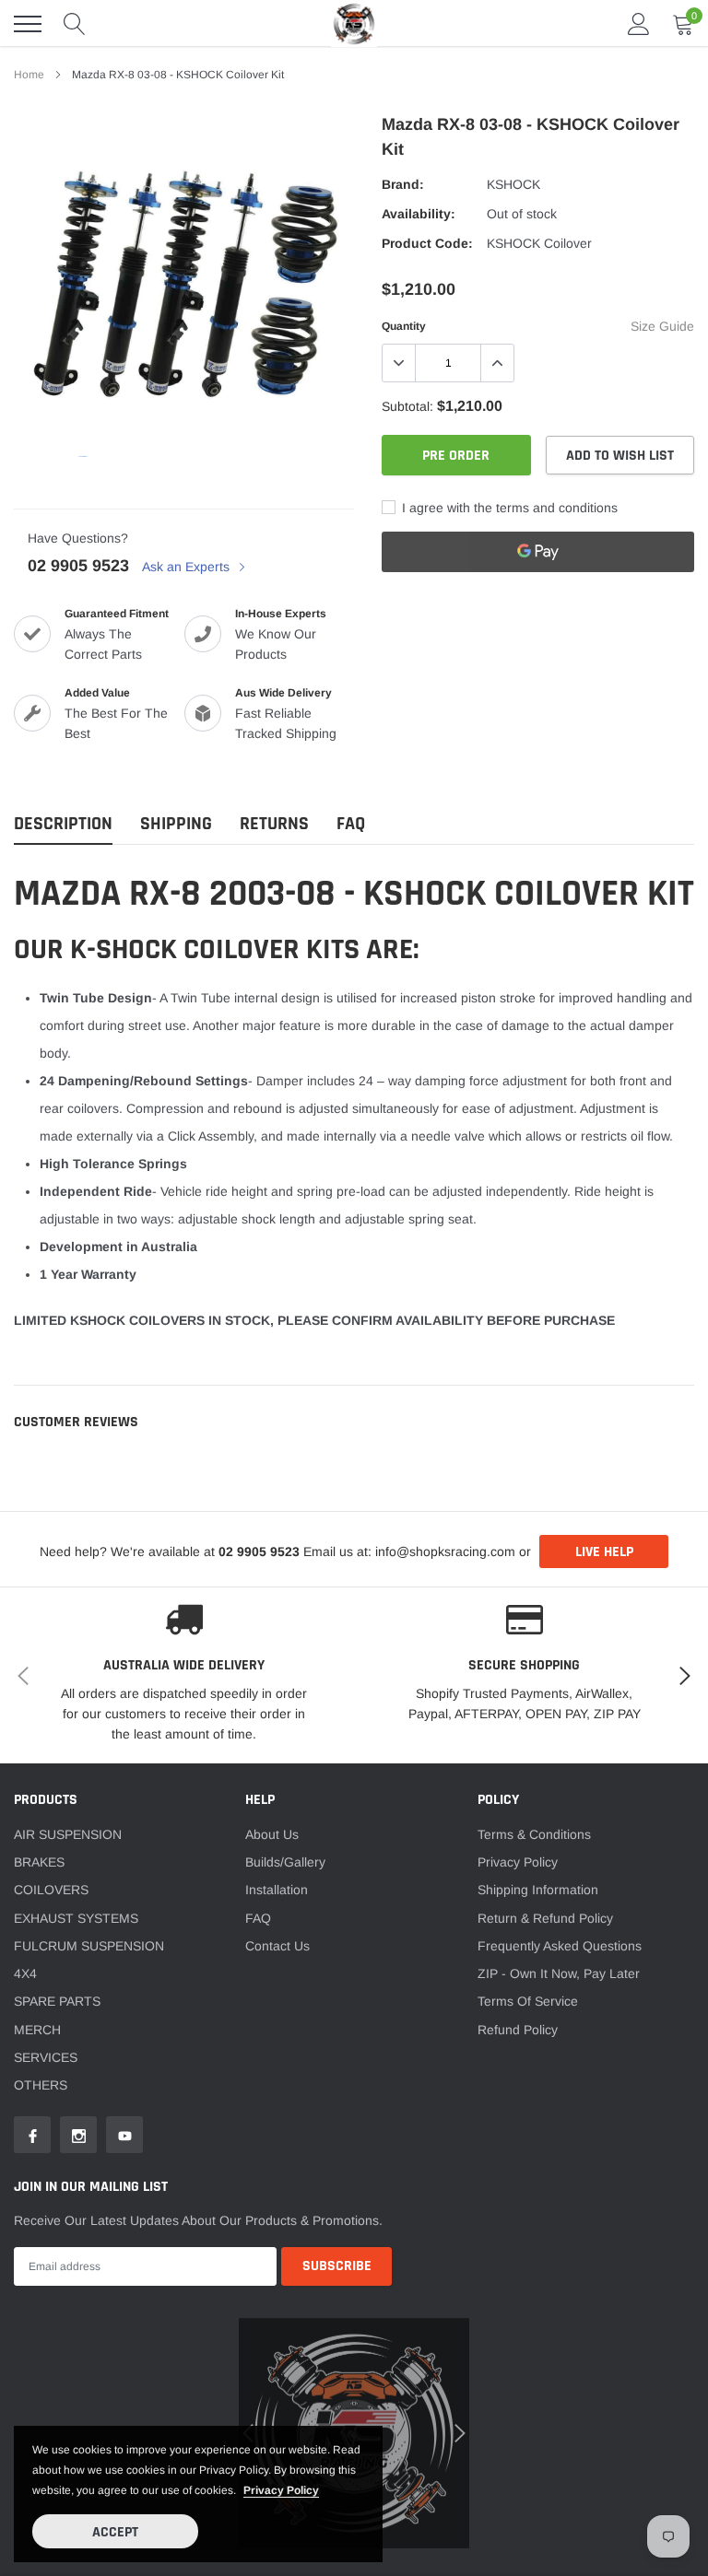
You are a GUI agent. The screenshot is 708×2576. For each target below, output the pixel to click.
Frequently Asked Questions (560, 1946)
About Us (272, 1834)
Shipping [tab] (176, 824)
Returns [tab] (274, 824)
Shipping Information (538, 1890)
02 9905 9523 (78, 566)
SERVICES (46, 2057)
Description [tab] (63, 824)
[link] (32, 2135)
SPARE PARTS (57, 2001)
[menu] (28, 24)
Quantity (404, 326)
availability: (419, 214)
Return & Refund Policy (545, 1918)
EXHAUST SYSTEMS (76, 1918)
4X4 (25, 1973)
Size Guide (662, 326)
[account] (639, 24)
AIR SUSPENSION (68, 1834)
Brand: (403, 184)
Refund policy (518, 2030)
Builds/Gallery (285, 1862)
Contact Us (277, 1946)
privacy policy (281, 2490)
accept (115, 2532)
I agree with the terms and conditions (508, 508)
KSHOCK (513, 184)
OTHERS (41, 2085)
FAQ (258, 1918)
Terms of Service (528, 2001)
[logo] (354, 23)
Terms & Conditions (534, 1834)
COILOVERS (51, 1890)
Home (29, 75)
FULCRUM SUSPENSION (89, 1946)
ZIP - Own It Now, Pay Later (559, 1973)
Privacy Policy (518, 1862)
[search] (75, 24)
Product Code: (427, 243)
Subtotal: (407, 406)
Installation (277, 1890)
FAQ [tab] (351, 824)
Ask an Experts (188, 567)
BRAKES (39, 1862)
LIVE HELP (604, 1552)
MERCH (37, 2030)
